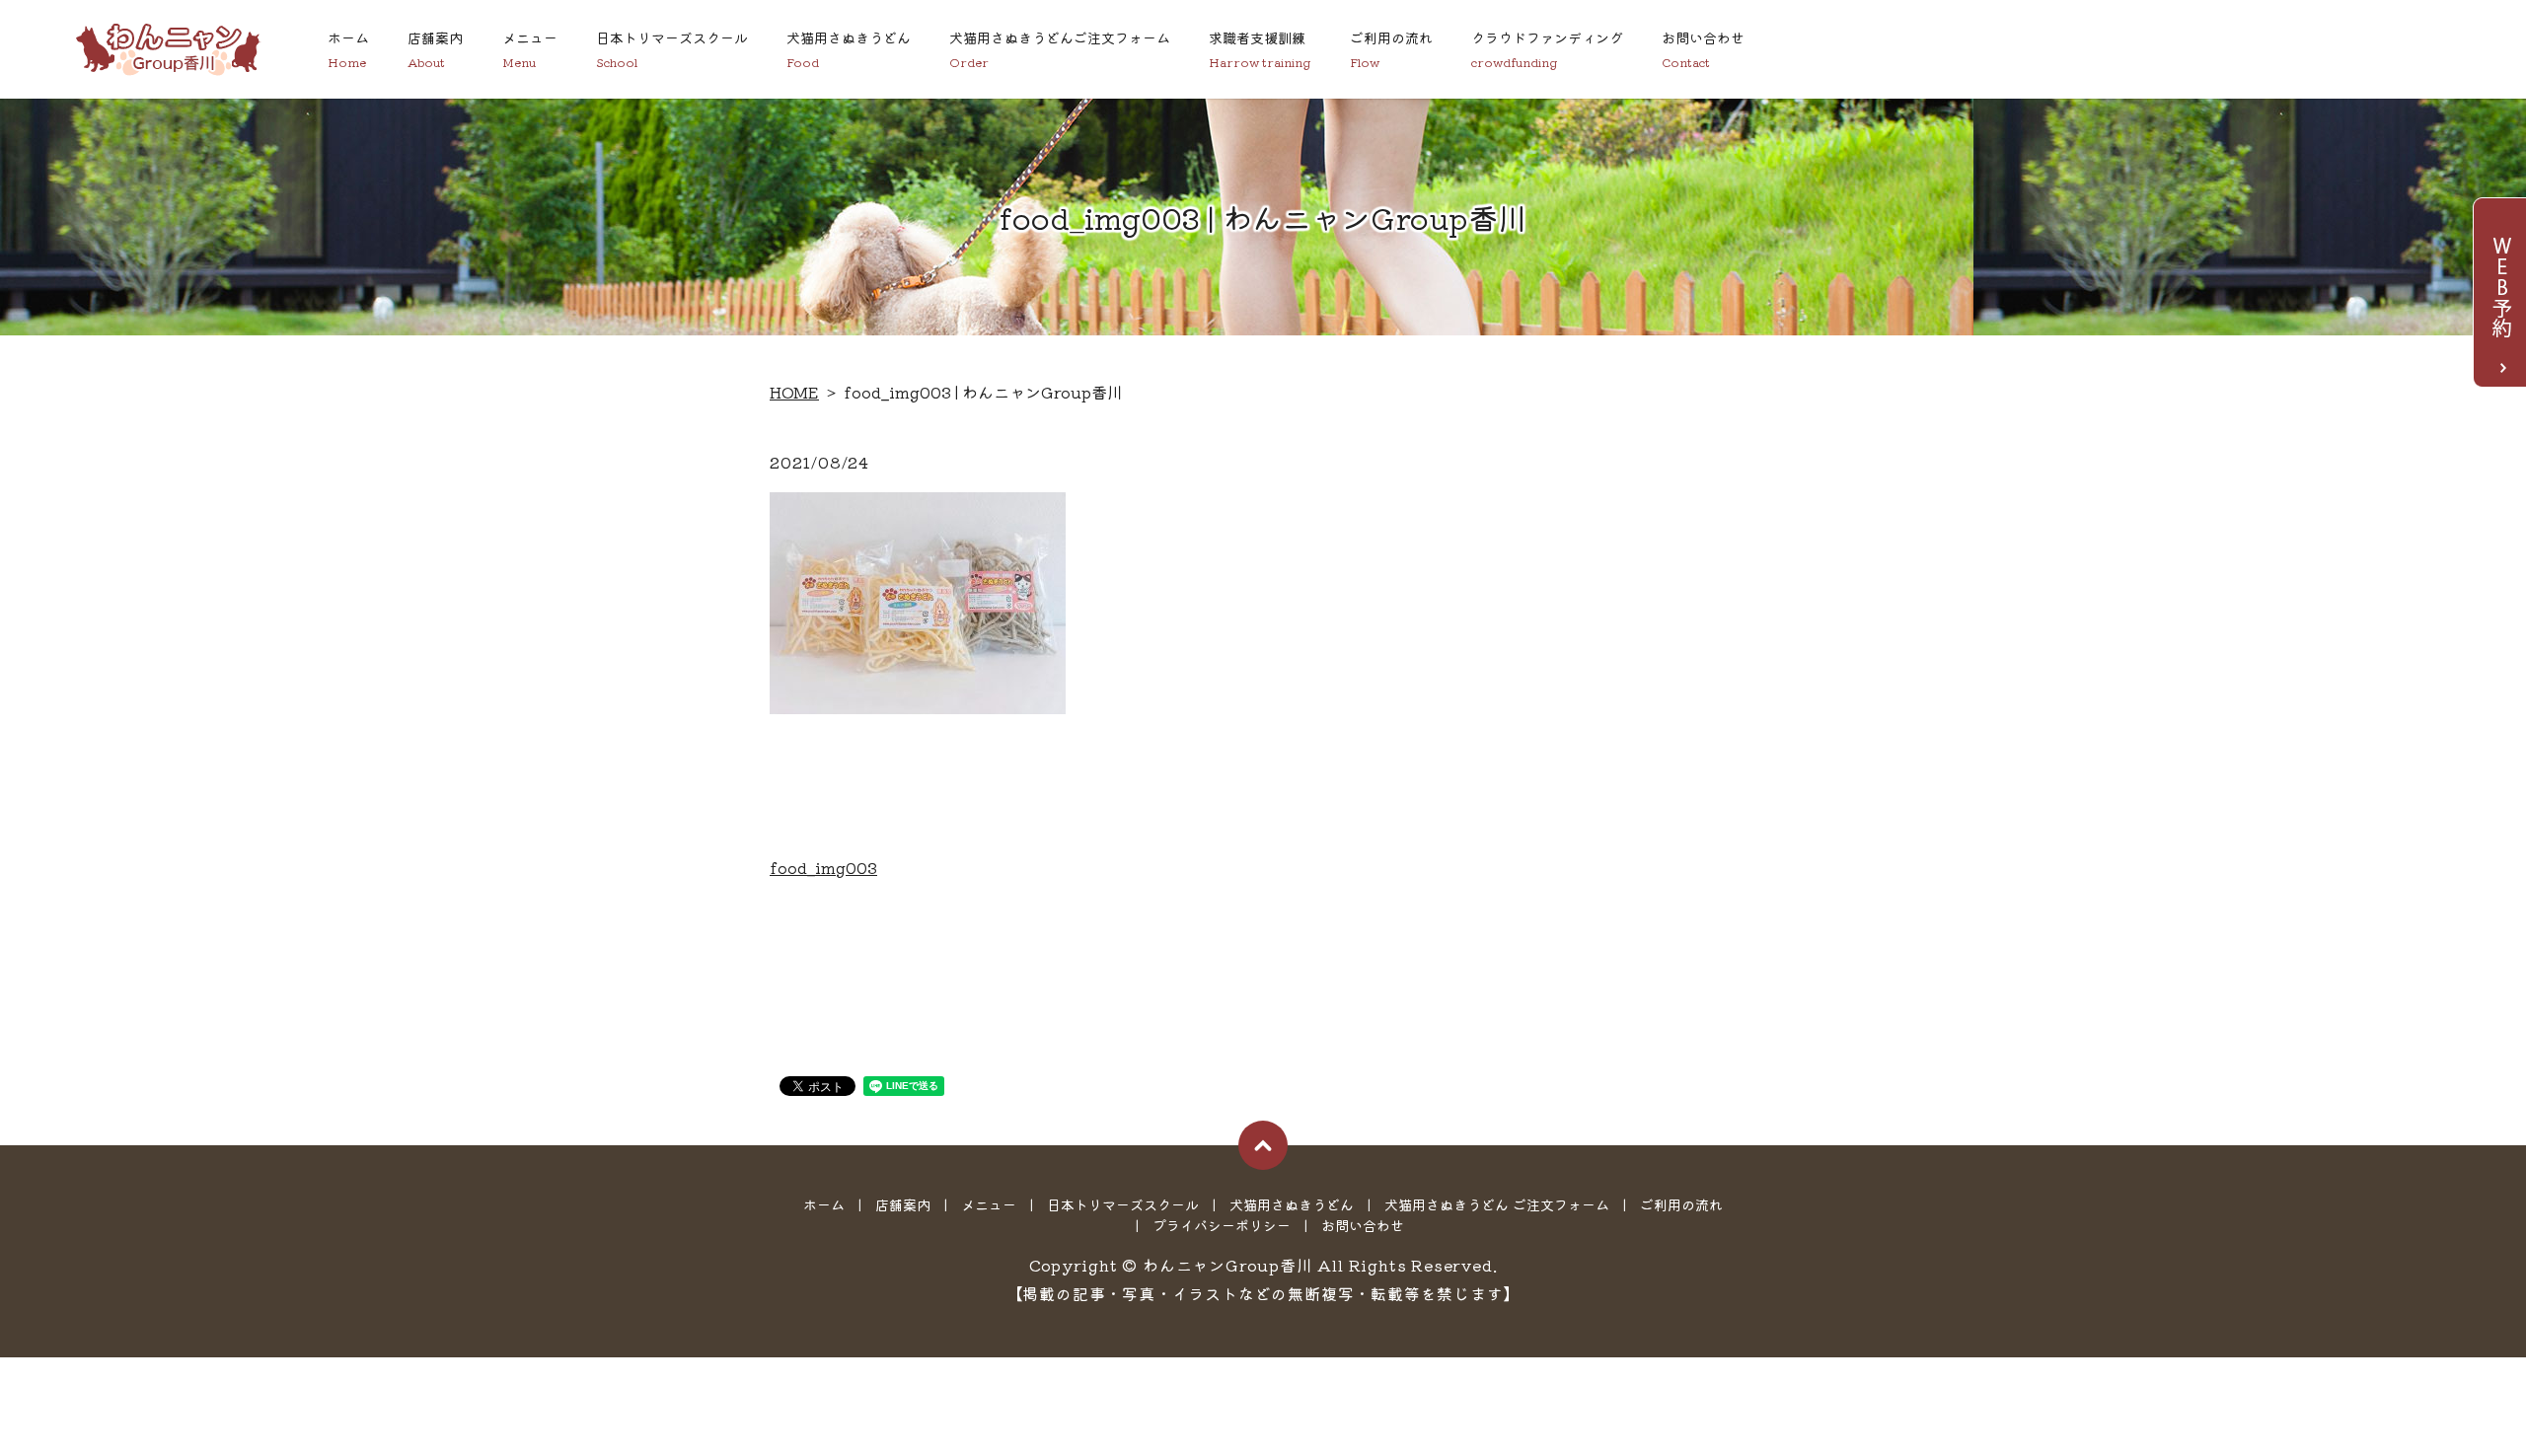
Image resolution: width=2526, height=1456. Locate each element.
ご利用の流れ (1391, 49)
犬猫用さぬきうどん (849, 49)
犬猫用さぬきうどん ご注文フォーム (1497, 1204)
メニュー (530, 49)
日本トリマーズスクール (672, 49)
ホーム (348, 49)
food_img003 (823, 867)
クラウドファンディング (1547, 49)
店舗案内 (435, 49)
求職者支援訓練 (1260, 49)
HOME (794, 392)
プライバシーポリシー (1222, 1225)
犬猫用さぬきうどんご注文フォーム (1060, 49)
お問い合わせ (1703, 49)
